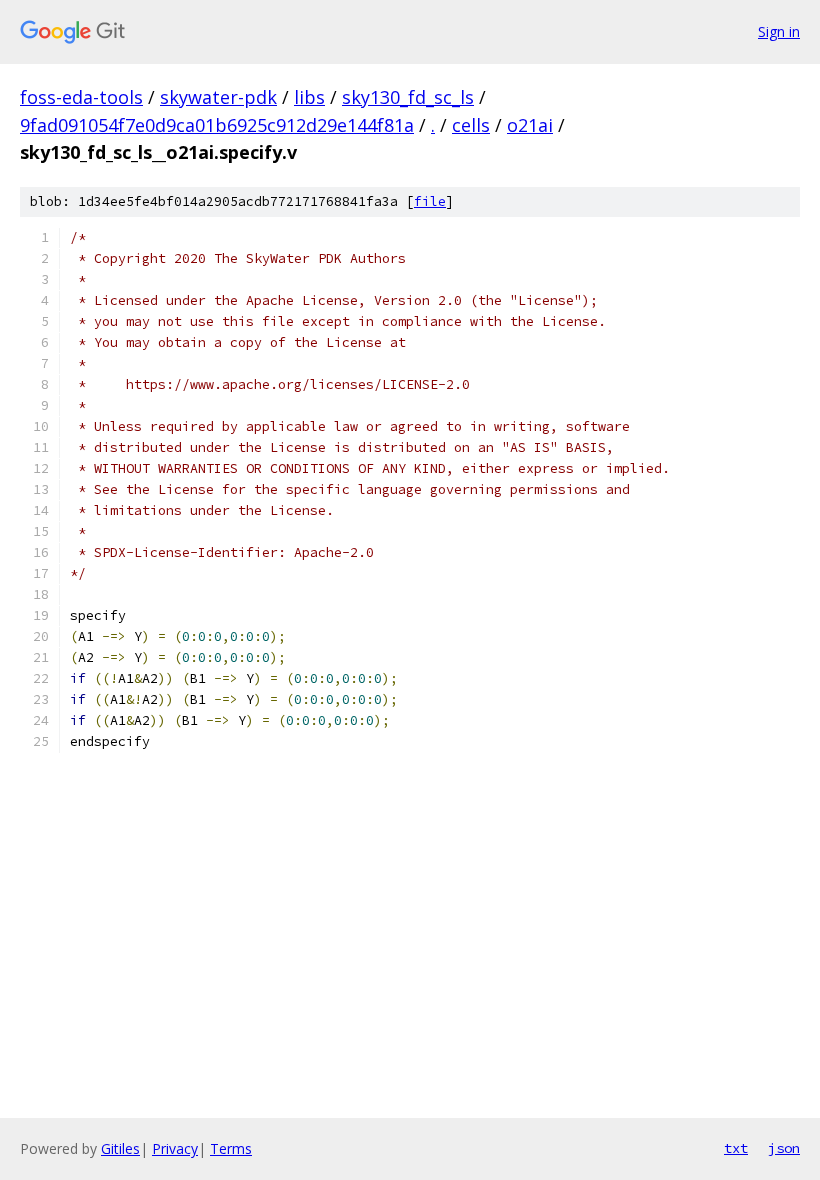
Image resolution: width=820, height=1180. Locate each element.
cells (471, 125)
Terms (231, 1148)
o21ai (530, 125)
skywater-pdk (218, 97)
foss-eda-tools (81, 97)
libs (309, 97)
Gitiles (120, 1148)
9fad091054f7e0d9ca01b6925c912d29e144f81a (217, 125)
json (784, 1148)
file (430, 201)
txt (736, 1148)
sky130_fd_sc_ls (408, 97)
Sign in (779, 31)
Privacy (175, 1148)
